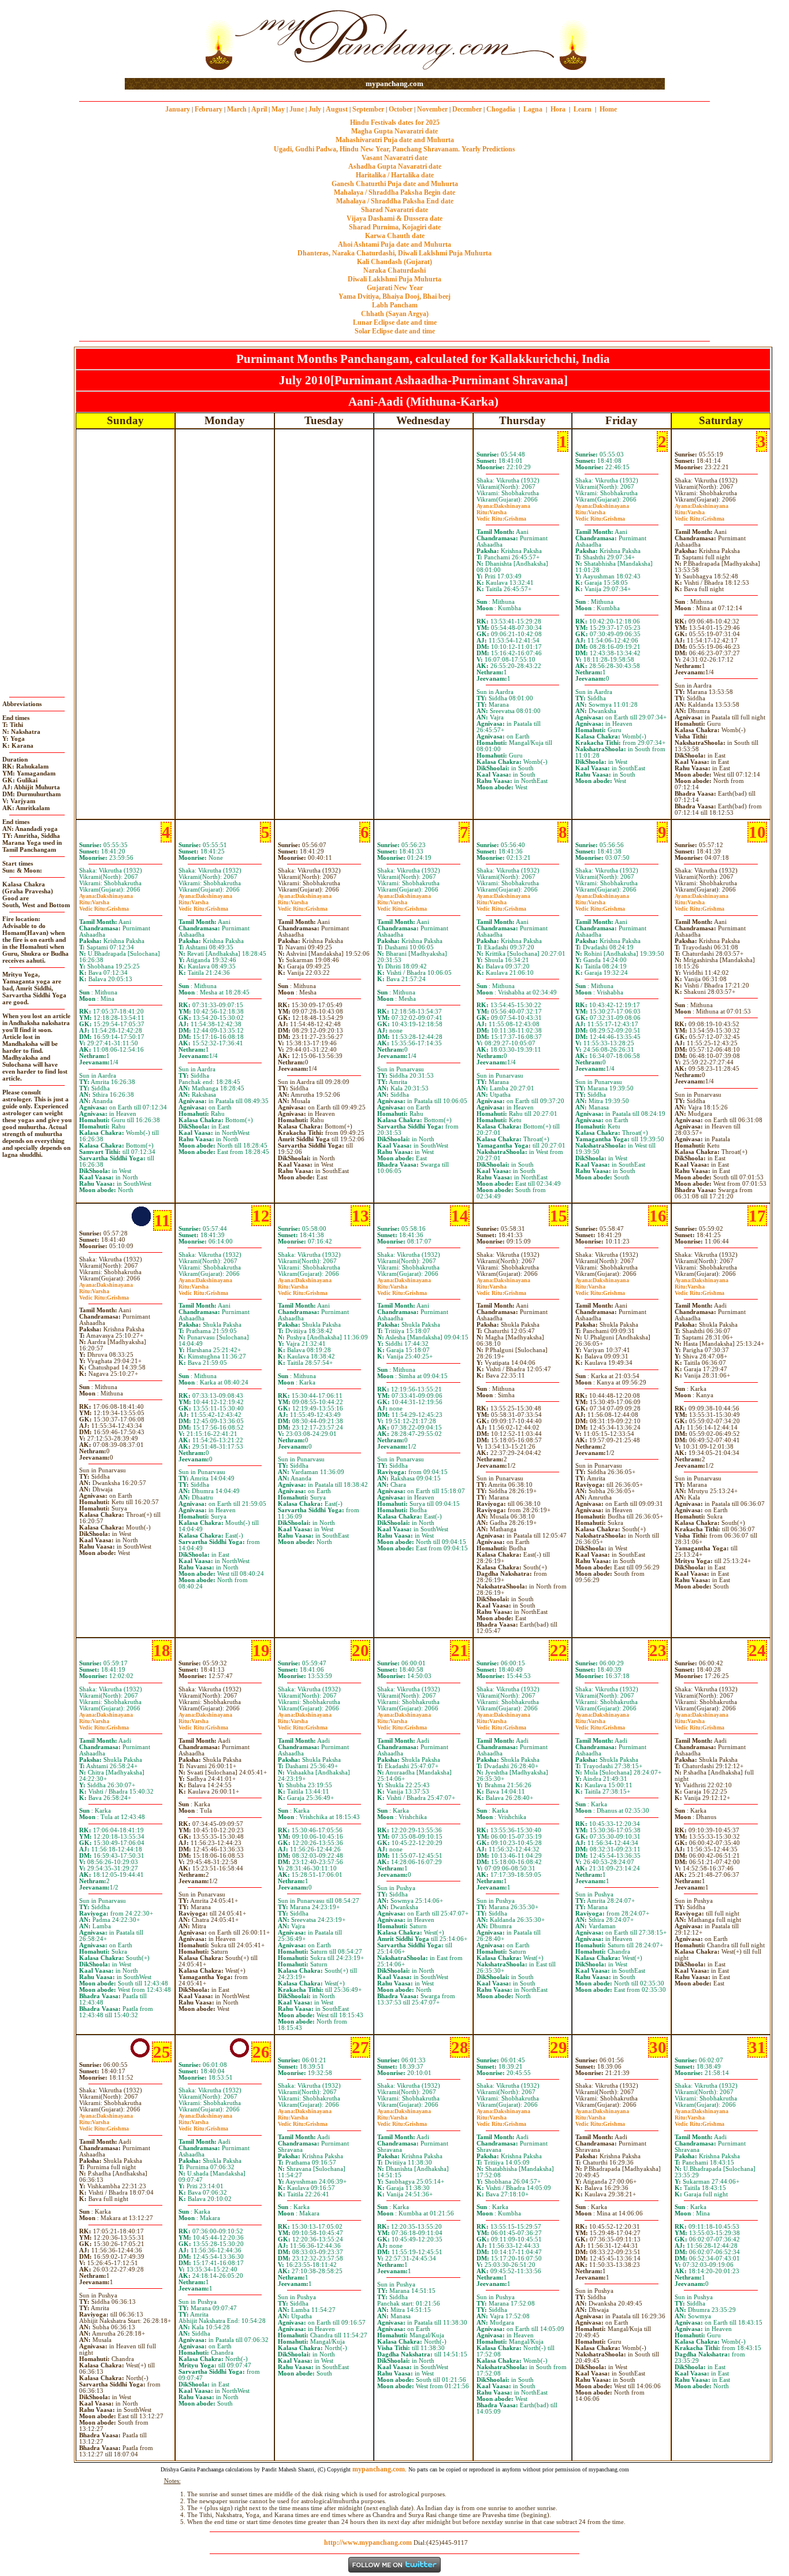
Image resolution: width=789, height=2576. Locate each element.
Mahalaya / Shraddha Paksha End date (395, 201)
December (467, 109)
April (259, 109)
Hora (558, 109)
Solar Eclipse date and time (395, 331)
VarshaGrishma (501, 515)
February (209, 109)
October (401, 109)
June (297, 109)
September (368, 109)
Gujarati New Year (395, 288)
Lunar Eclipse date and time (395, 322)
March (237, 109)
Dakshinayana (503, 506)
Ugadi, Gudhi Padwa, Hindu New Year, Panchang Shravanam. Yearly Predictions (394, 149)
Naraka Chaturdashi (394, 270)
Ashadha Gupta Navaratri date (395, 166)
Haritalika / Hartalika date (395, 175)
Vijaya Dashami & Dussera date (394, 218)
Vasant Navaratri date (394, 158)
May (278, 109)
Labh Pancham (395, 305)
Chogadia (501, 109)
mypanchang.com (394, 83)
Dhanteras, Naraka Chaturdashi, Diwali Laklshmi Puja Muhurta (394, 253)
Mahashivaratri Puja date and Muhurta (395, 140)
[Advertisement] (162, 40)
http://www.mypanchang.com (368, 2542)
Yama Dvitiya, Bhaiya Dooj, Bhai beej (394, 296)
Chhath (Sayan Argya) (395, 314)
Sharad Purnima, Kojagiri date (395, 227)
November (432, 109)
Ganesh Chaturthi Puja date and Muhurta (395, 184)
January (178, 109)
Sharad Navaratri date (394, 210)
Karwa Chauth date (395, 236)
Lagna (533, 109)
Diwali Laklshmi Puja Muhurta (394, 279)
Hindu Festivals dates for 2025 (395, 123)
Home (608, 109)
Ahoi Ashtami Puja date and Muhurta (394, 244)
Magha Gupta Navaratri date (394, 131)
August (337, 109)
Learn (583, 109)
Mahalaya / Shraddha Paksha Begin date (394, 192)
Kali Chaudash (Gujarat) (394, 262)
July (315, 109)
